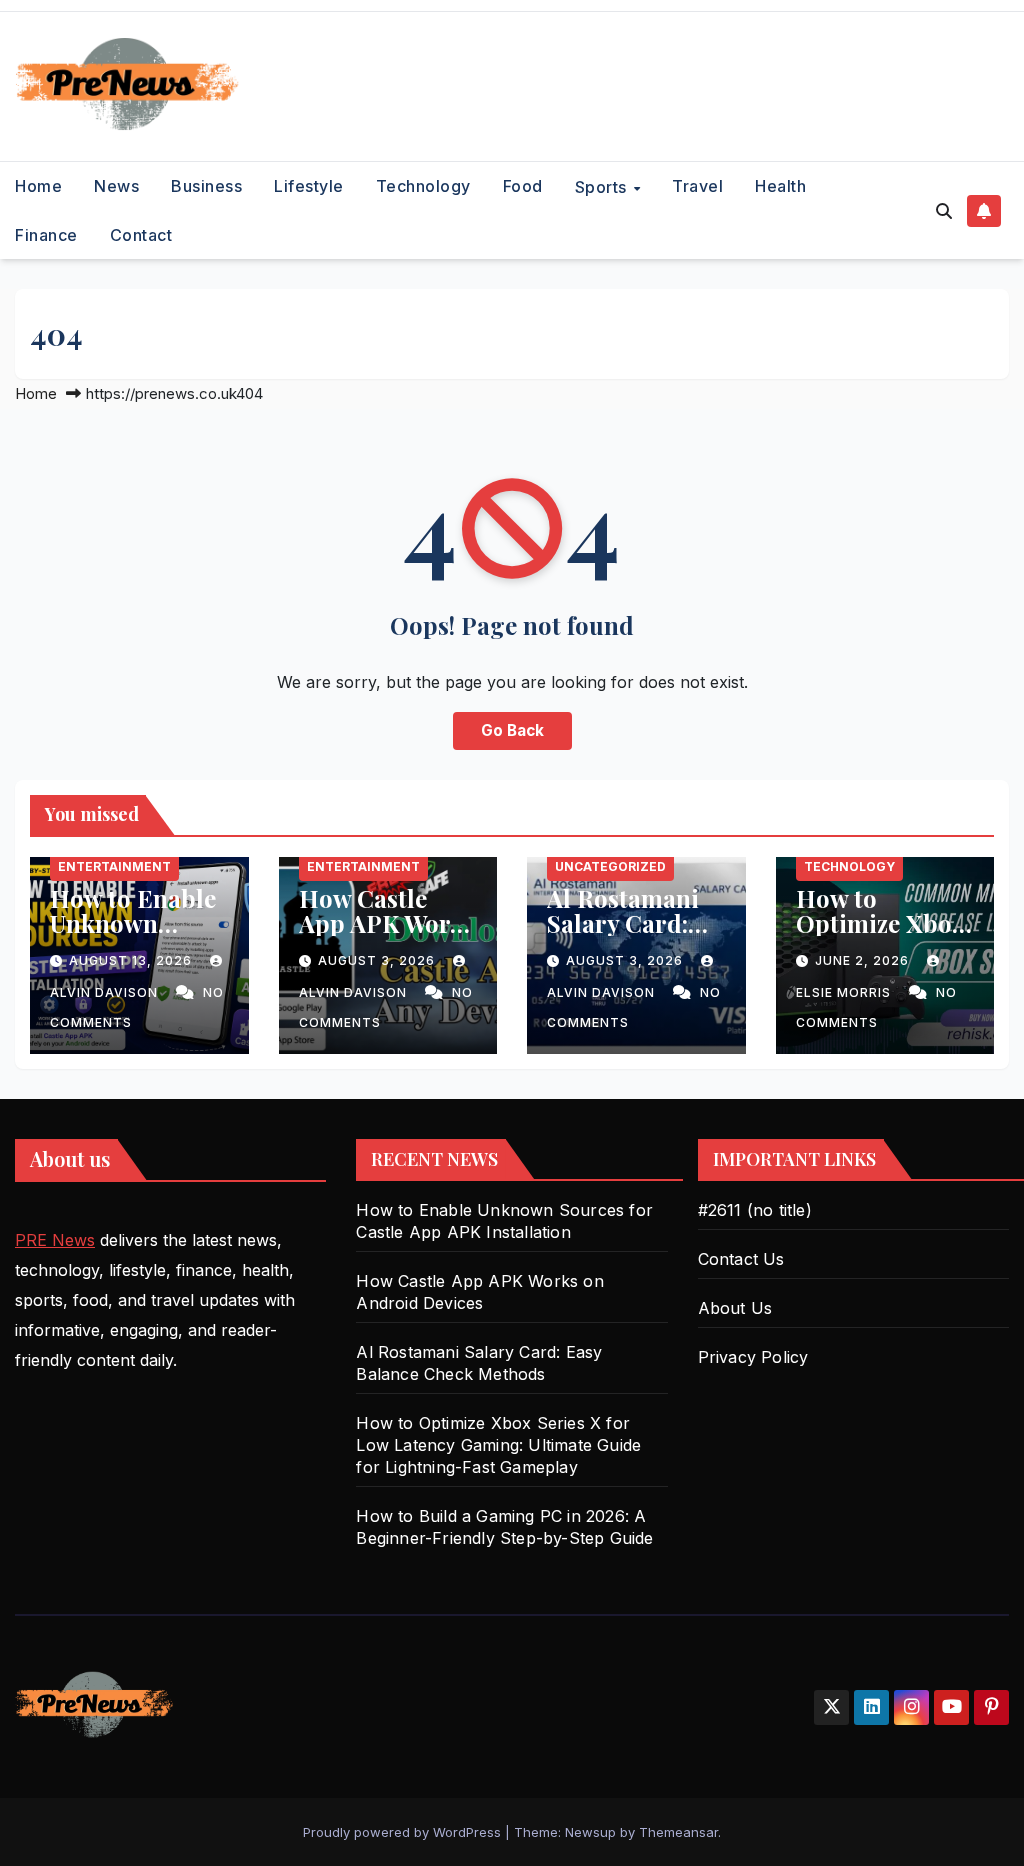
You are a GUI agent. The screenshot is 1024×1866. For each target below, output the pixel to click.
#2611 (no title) (755, 1210)
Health (780, 186)
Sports (603, 187)
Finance (46, 235)
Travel (697, 186)
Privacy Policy (753, 1357)
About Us (735, 1308)
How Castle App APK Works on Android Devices (387, 935)
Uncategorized (610, 866)
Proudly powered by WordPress (404, 1832)
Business (206, 186)
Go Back (512, 730)
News (116, 186)
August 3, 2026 (378, 960)
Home (38, 186)
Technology (423, 186)
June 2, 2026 (864, 960)
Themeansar (678, 1832)
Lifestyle (309, 186)
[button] (944, 211)
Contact (141, 235)
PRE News (55, 1240)
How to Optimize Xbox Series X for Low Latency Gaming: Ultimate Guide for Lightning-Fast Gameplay (498, 1445)
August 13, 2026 (132, 960)
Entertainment (114, 866)
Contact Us (741, 1259)
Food (523, 186)
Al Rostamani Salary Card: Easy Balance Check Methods (634, 935)
